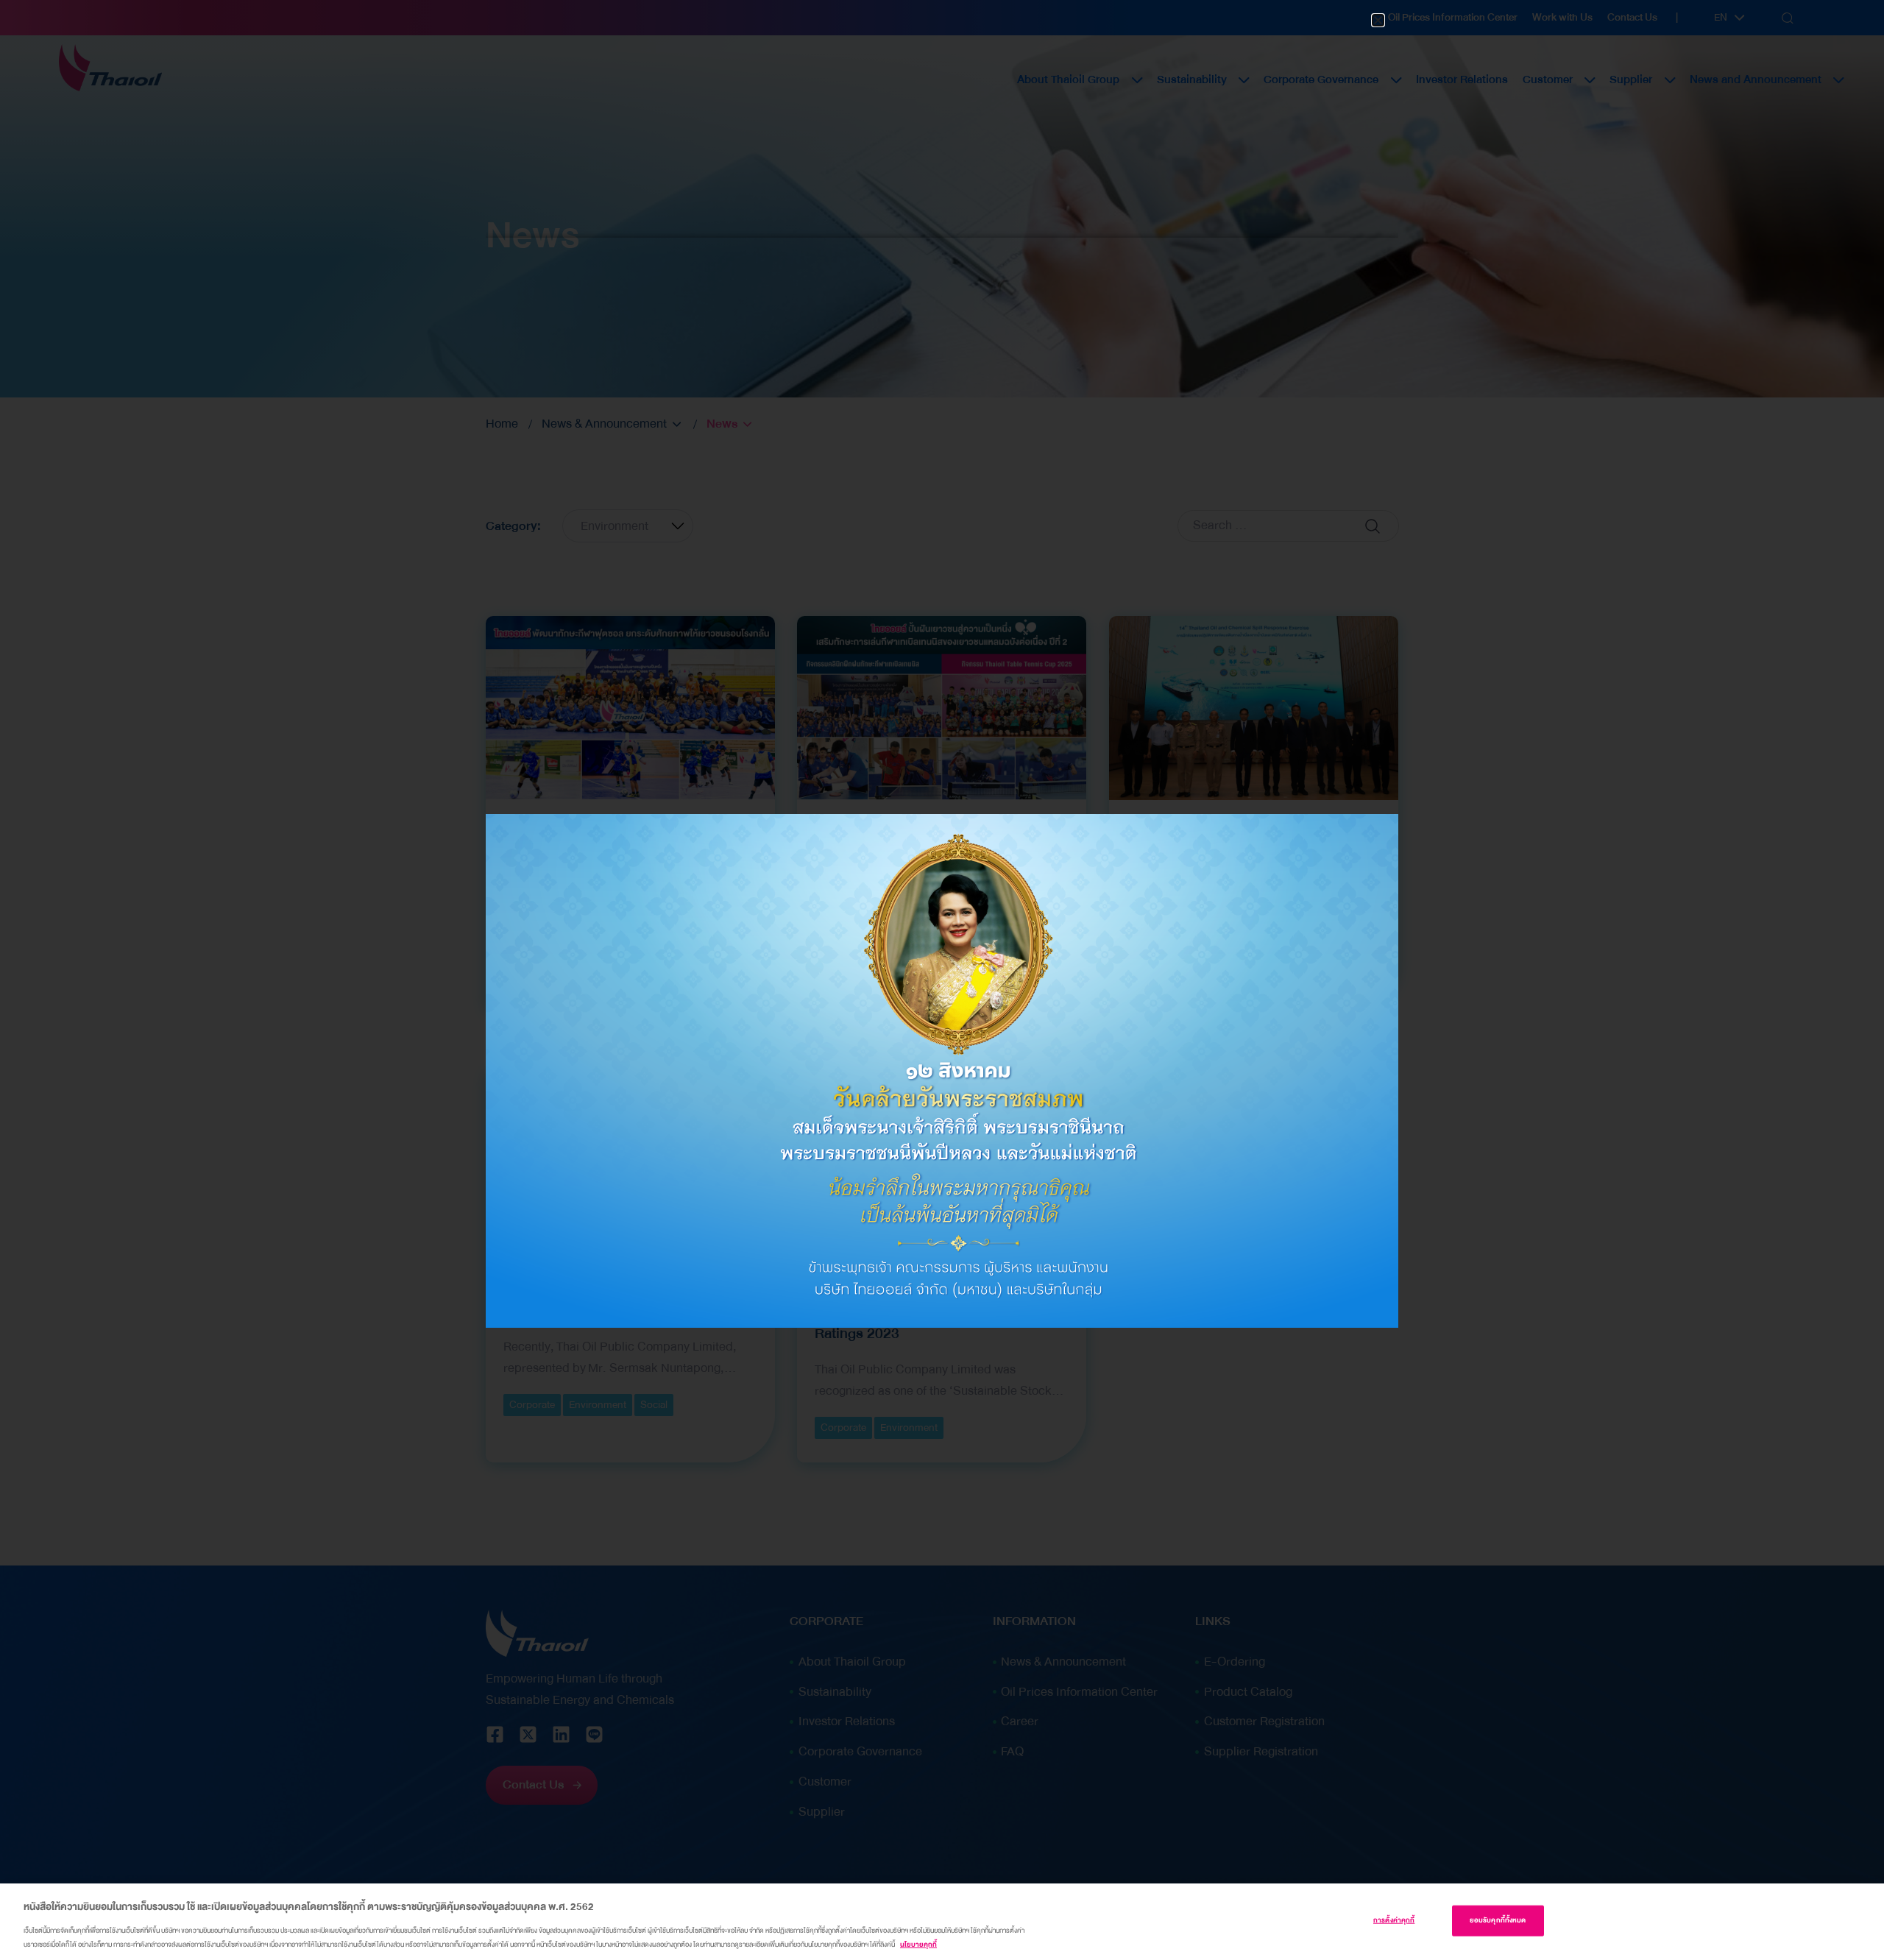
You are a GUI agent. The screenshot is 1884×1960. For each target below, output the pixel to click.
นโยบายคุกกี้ (918, 1945)
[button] (1378, 20)
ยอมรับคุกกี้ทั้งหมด (1498, 1920)
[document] (942, 980)
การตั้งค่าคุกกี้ (1394, 1920)
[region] (942, 1922)
